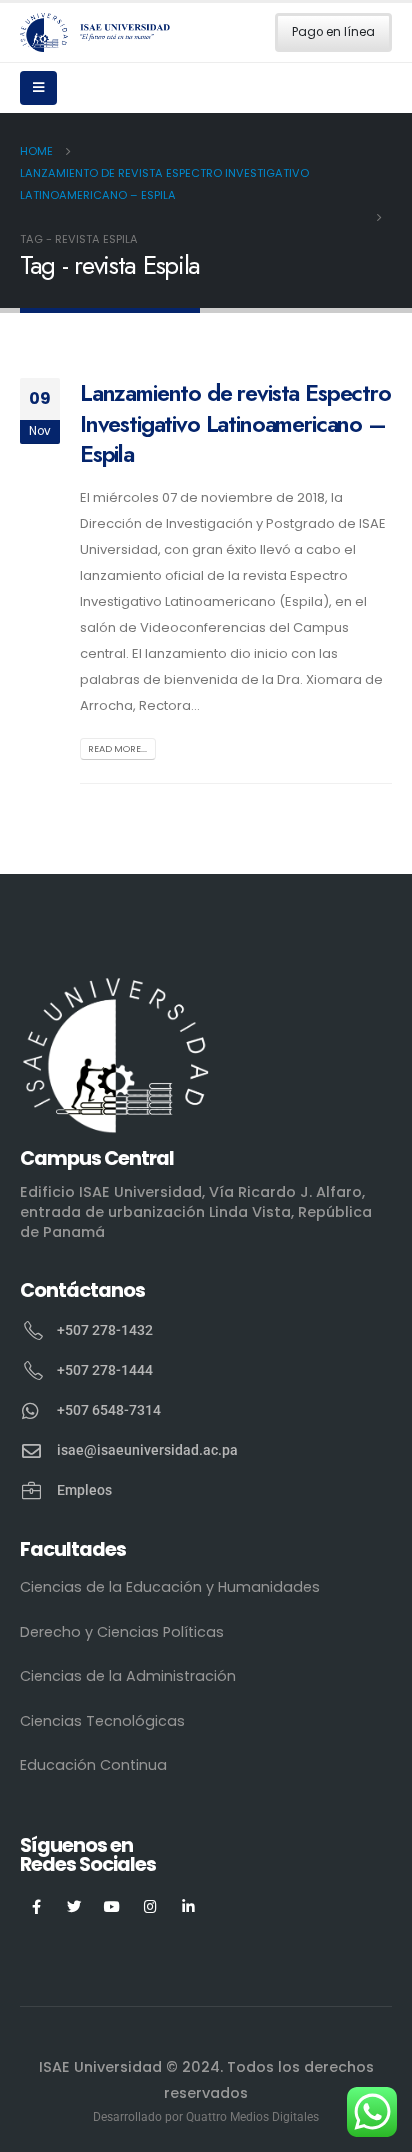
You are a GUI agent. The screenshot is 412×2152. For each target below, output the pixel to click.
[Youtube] (112, 1906)
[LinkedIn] (188, 1906)
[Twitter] (74, 1906)
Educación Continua (93, 1765)
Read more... (117, 748)
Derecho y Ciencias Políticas (122, 1632)
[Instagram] (150, 1906)
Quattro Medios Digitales (252, 2117)
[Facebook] (36, 1906)
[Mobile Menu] (38, 88)
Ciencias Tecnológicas (102, 1721)
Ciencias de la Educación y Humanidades (170, 1587)
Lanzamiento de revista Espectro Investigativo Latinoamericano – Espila (235, 423)
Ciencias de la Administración (128, 1676)
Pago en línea (333, 32)
